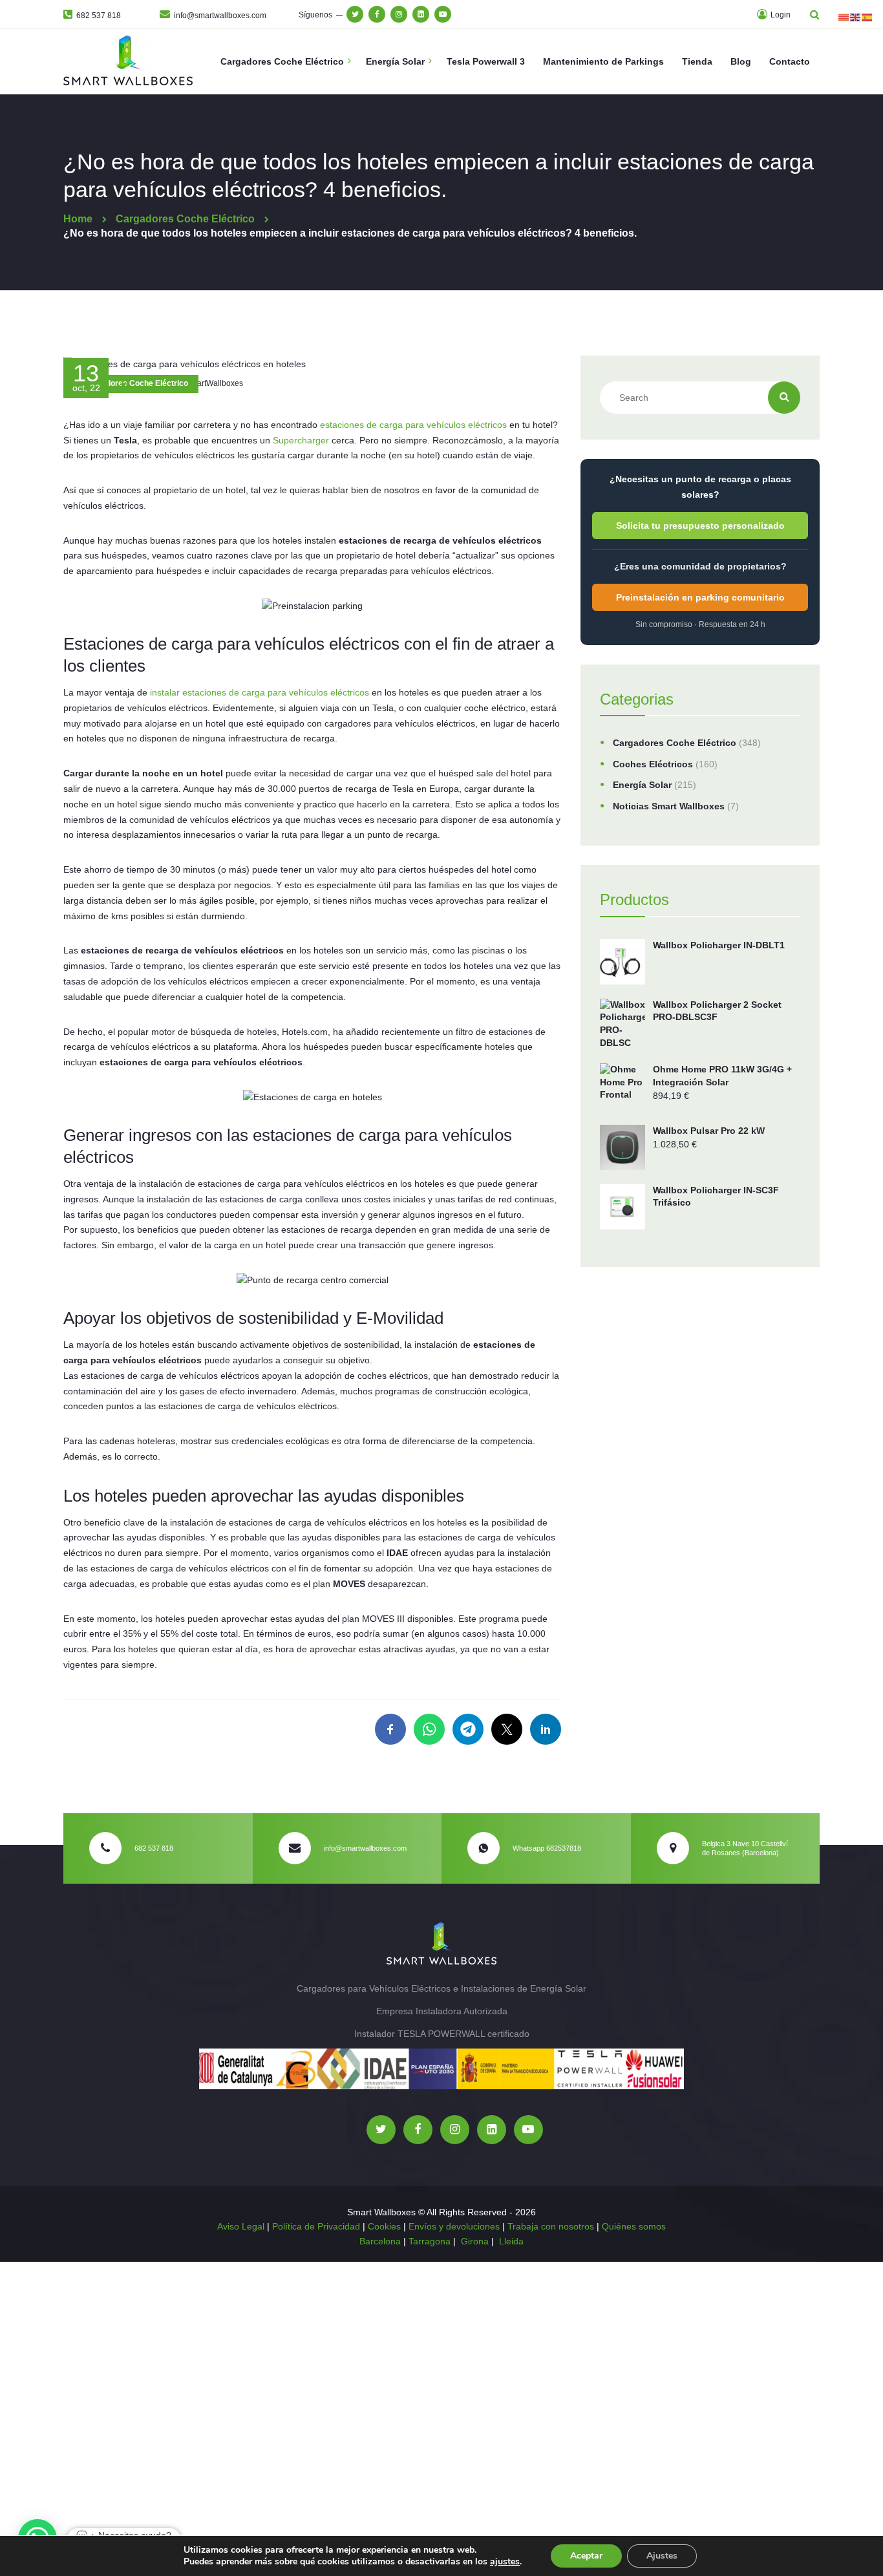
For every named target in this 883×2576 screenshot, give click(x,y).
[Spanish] (867, 17)
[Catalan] (844, 17)
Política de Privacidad (316, 2226)
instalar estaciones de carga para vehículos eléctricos (258, 692)
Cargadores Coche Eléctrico (136, 383)
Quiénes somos (634, 2226)
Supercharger (302, 440)
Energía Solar (642, 785)
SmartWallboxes (214, 383)
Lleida (511, 2241)
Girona (475, 2241)
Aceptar (586, 2556)
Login (780, 15)
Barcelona (381, 2241)
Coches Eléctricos (653, 764)
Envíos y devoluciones (454, 2226)
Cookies (384, 2226)
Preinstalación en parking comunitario (700, 597)
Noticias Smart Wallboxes (669, 806)
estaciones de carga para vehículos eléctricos (413, 425)
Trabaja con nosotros (551, 2226)
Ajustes (662, 2556)
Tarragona (430, 2241)
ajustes (505, 2562)
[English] (856, 17)
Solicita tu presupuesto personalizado (700, 526)
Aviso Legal (241, 2226)
